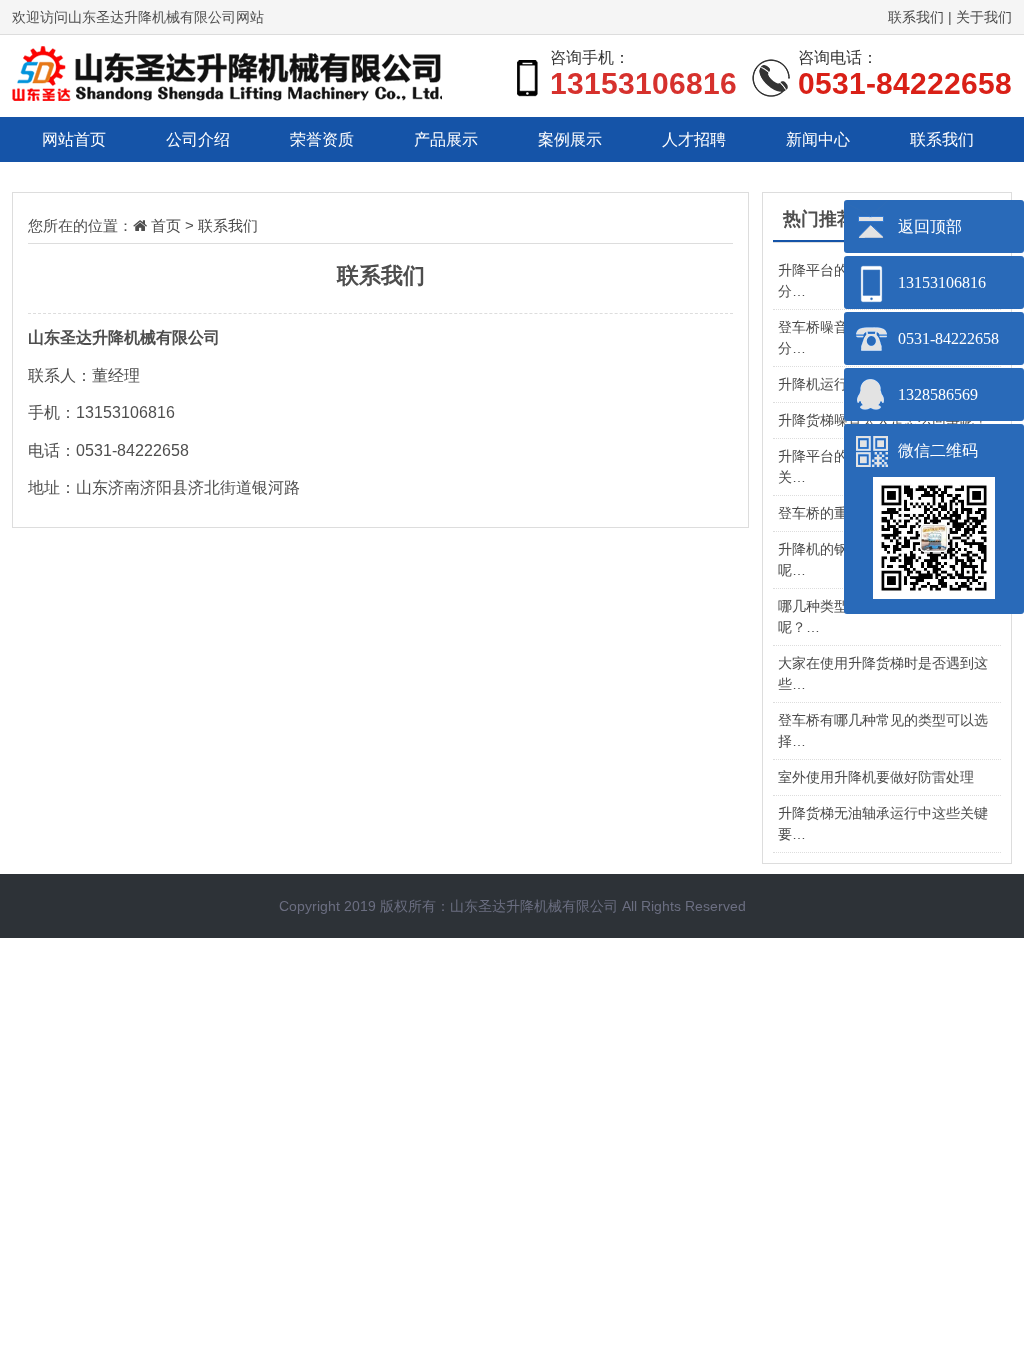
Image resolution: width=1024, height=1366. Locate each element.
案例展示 (570, 139)
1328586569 (938, 394)
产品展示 (446, 139)
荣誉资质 (322, 139)
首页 (166, 225)
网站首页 (74, 139)
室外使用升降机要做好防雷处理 (876, 777)
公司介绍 (198, 139)
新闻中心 (818, 139)
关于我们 (984, 17)
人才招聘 (694, 139)
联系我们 (916, 17)
